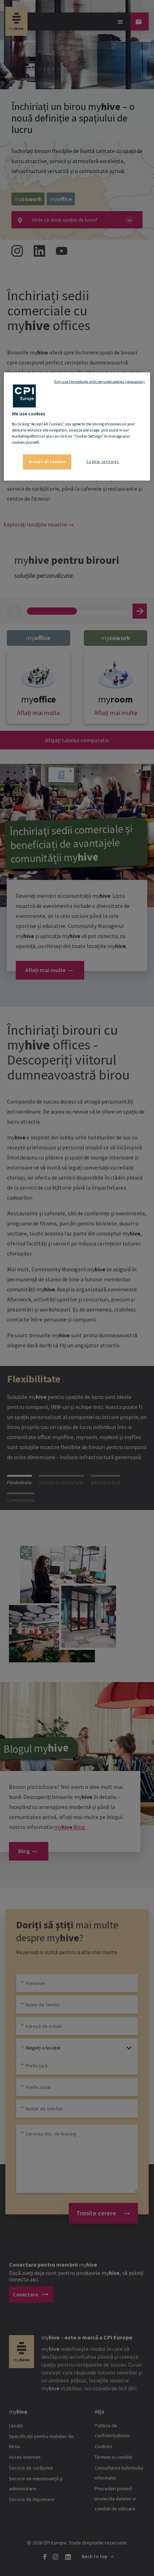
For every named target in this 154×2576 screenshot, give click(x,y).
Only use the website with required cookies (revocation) (99, 382)
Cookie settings (103, 462)
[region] (77, 427)
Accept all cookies (47, 462)
